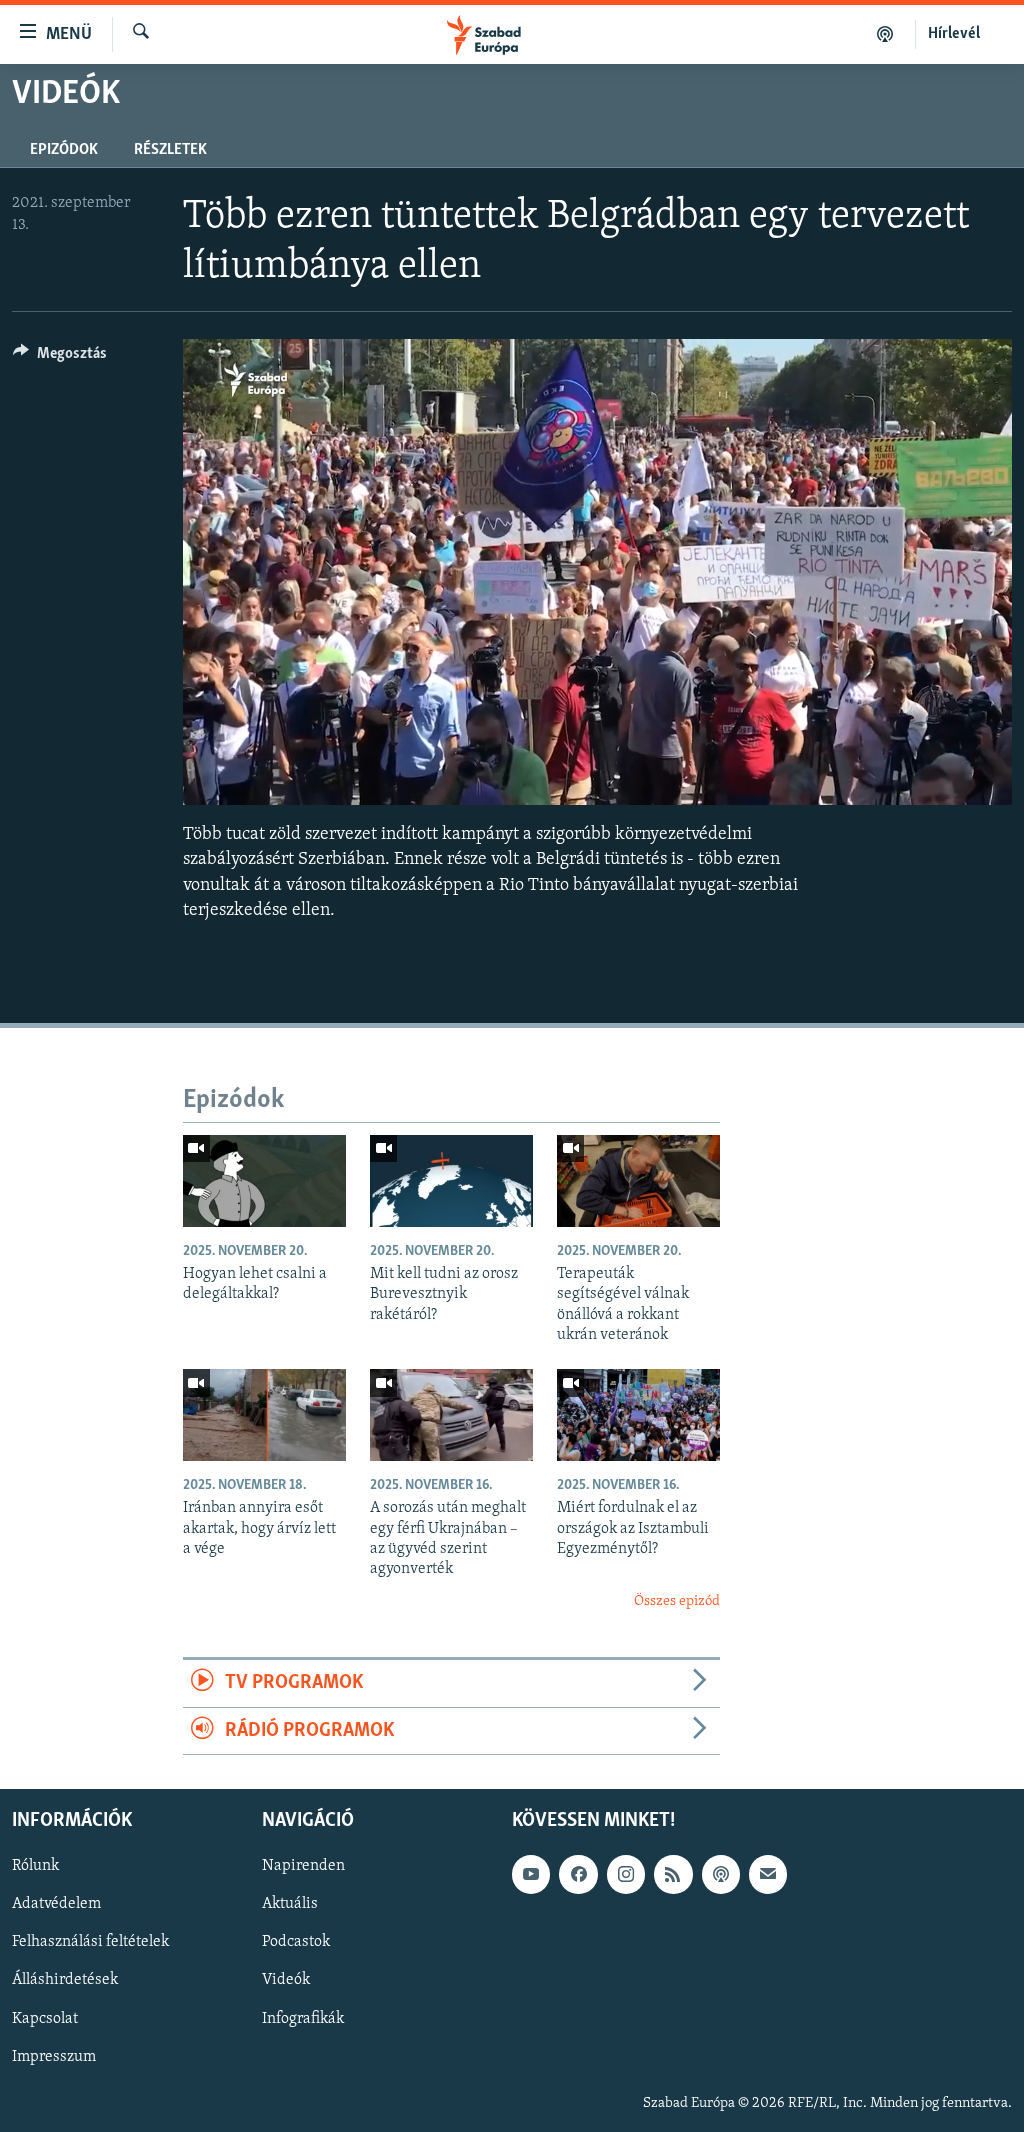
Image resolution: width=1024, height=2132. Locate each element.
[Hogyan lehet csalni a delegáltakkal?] (264, 1181)
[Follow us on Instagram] (626, 1874)
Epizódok (64, 150)
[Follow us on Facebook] (578, 1874)
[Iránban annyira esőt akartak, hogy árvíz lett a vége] (264, 1415)
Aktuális (290, 1904)
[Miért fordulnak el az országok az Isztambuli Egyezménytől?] (638, 1415)
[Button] (60, 358)
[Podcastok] (885, 34)
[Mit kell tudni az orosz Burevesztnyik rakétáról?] (451, 1181)
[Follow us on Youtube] (531, 1874)
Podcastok (296, 1942)
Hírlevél (954, 34)
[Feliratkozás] (768, 1874)
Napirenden (303, 1866)
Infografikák (303, 2018)
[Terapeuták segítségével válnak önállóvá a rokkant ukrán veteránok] (638, 1181)
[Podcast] (721, 1874)
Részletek (170, 150)
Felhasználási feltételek (90, 1942)
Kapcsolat (45, 2018)
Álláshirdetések (65, 1980)
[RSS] (673, 1874)
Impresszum (54, 2057)
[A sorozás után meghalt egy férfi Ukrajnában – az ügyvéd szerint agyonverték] (451, 1415)
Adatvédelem (56, 1904)
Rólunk (35, 1866)
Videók (286, 1980)
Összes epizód (677, 1601)
